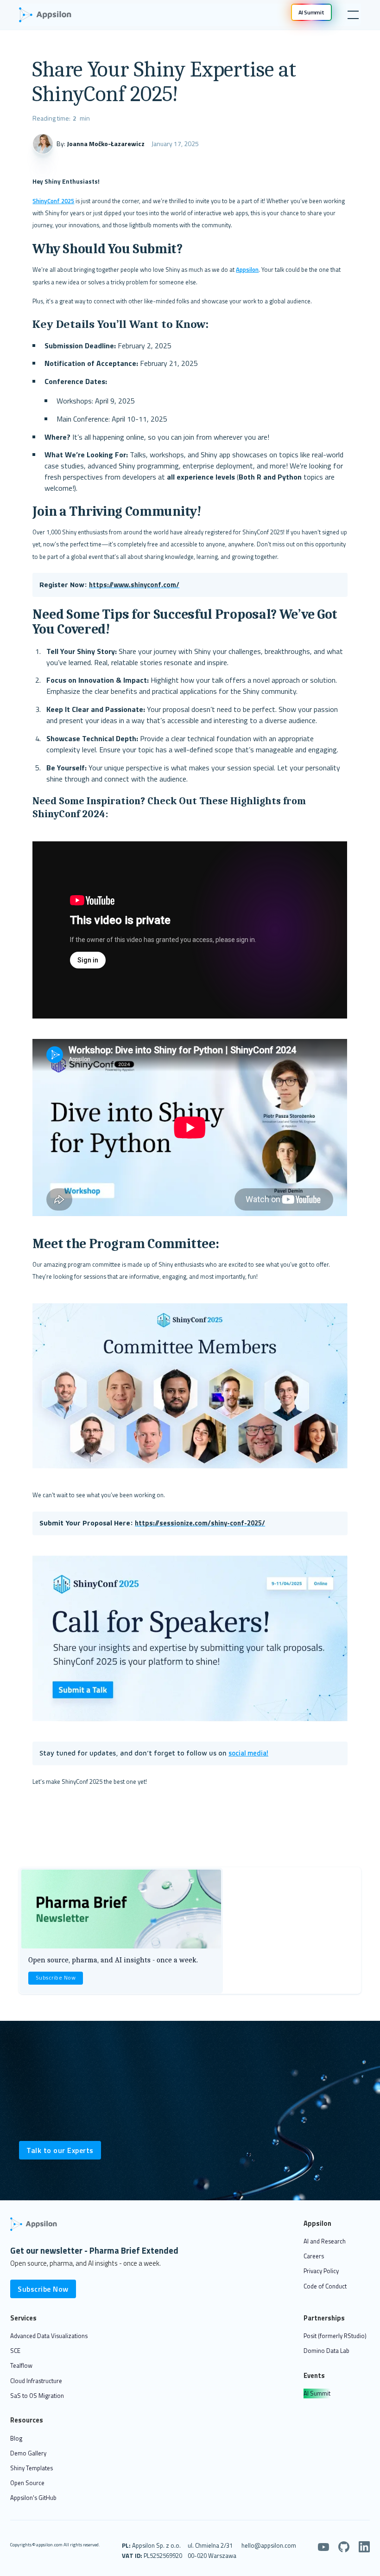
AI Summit (317, 2393)
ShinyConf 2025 (53, 201)
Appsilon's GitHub (33, 2498)
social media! (248, 1753)
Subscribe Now (56, 1978)
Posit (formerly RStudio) (335, 2336)
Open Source (27, 2483)
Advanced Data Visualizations (49, 2336)
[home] (50, 15)
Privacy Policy (321, 2271)
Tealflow (21, 2365)
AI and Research (325, 2241)
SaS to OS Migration (37, 2396)
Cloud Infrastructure (36, 2381)
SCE (15, 2351)
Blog (16, 2438)
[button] (351, 15)
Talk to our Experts (60, 2150)
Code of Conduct (325, 2286)
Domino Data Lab (326, 2351)
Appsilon (247, 269)
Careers (314, 2256)
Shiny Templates (32, 2468)
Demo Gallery (28, 2453)
